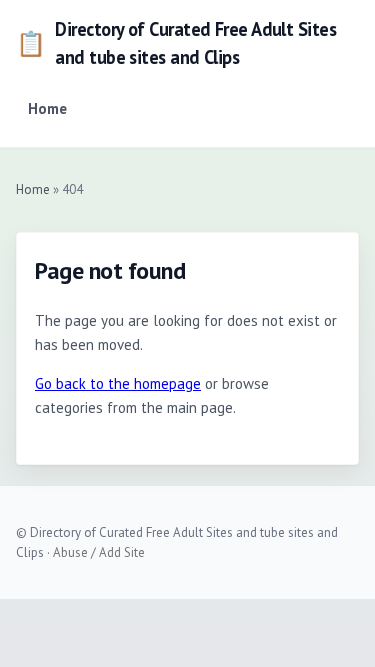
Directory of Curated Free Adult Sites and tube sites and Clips (176, 43)
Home (47, 108)
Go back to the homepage (118, 383)
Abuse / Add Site (99, 552)
